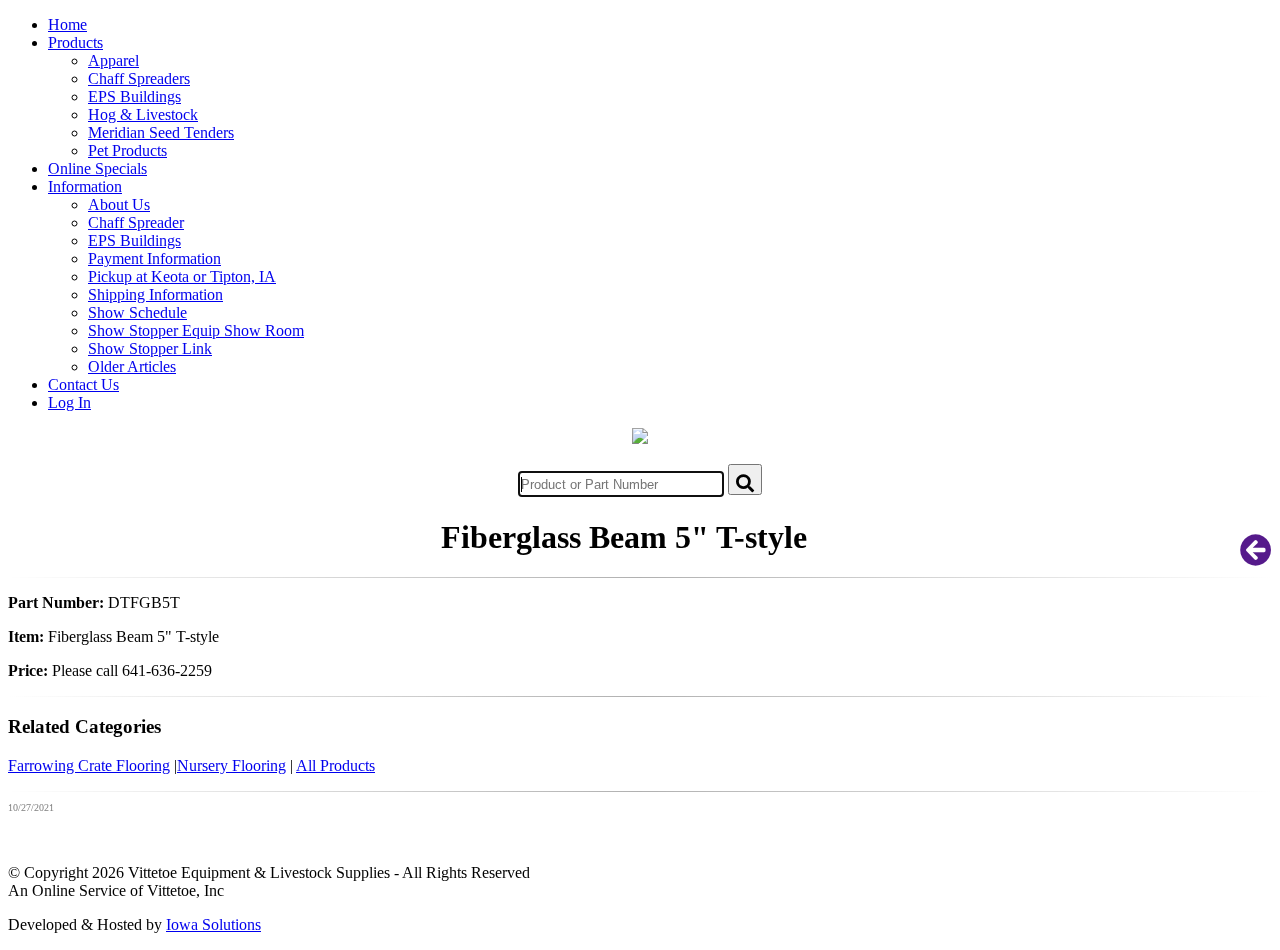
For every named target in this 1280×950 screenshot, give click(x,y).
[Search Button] (745, 479)
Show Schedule (137, 312)
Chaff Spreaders (139, 78)
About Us (119, 204)
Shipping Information (155, 294)
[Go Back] (1256, 556)
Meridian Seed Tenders (161, 132)
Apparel (113, 60)
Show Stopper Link (150, 348)
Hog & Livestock (143, 114)
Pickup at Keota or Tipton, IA (182, 276)
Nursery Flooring (231, 765)
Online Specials (97, 168)
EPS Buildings (134, 96)
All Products (335, 765)
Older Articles (132, 366)
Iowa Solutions (213, 924)
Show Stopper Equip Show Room (196, 330)
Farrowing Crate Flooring (89, 765)
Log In (69, 402)
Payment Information (154, 258)
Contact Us (83, 384)
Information (85, 186)
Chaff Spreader (136, 222)
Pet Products (127, 150)
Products (75, 42)
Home (67, 24)
